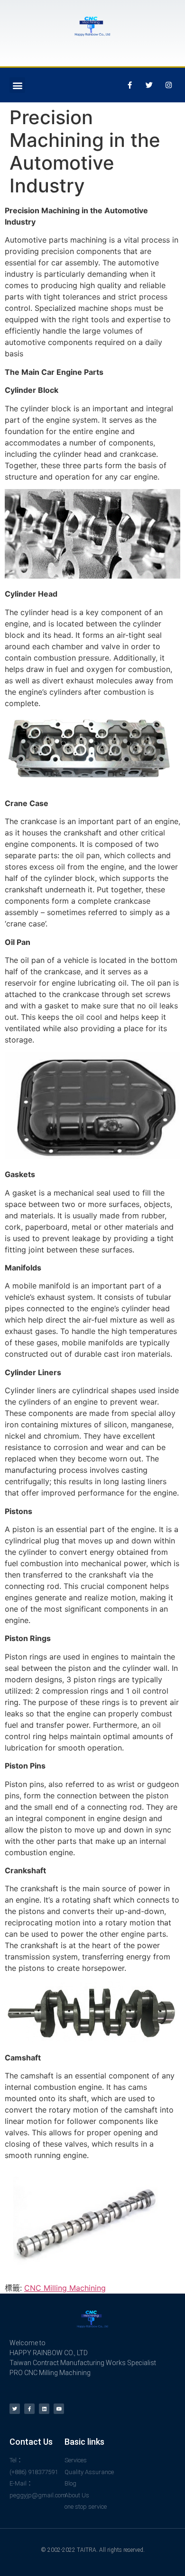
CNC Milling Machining (65, 2288)
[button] (17, 85)
